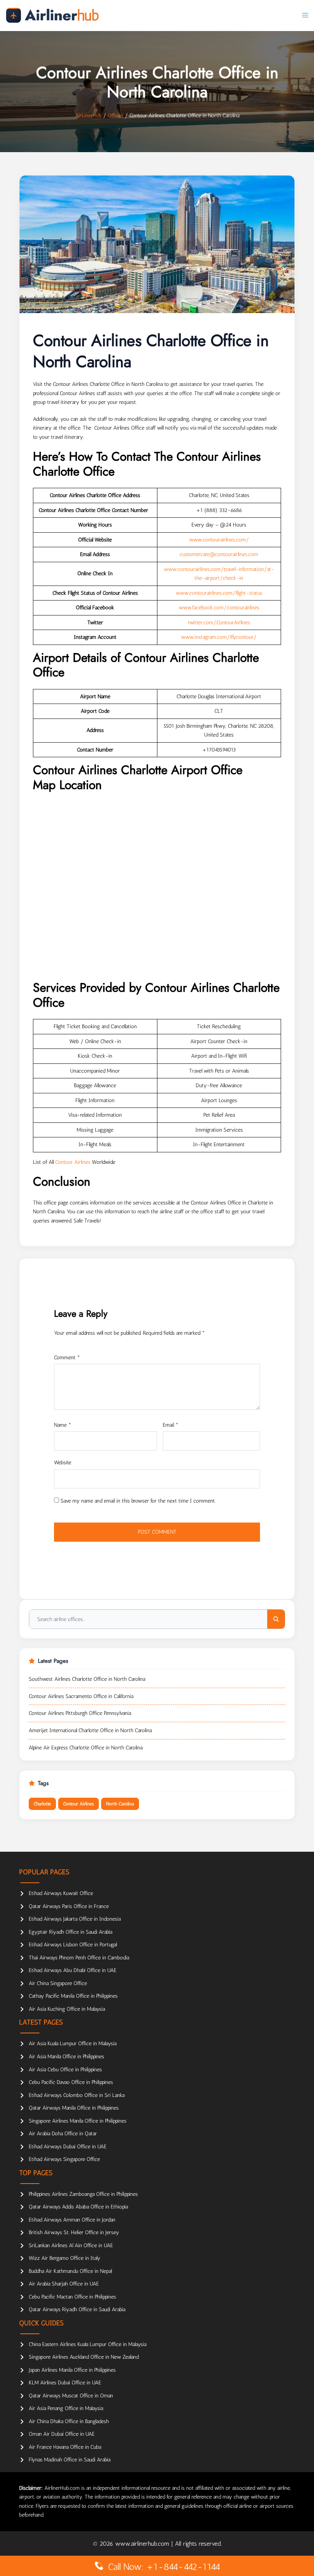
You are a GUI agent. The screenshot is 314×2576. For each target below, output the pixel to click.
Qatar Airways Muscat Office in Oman (71, 2396)
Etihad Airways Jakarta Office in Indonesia (75, 1919)
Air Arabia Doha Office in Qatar (63, 2134)
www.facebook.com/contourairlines (219, 608)
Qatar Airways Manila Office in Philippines (74, 2108)
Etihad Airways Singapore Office (64, 2159)
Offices (115, 116)
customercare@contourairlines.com (219, 554)
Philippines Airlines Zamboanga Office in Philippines (83, 2194)
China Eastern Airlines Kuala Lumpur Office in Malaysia (87, 2344)
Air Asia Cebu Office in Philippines (65, 2070)
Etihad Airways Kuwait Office (61, 1893)
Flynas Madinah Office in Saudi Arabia (70, 2460)
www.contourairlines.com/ (219, 540)
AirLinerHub (88, 116)
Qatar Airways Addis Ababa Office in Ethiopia (78, 2207)
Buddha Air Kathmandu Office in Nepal (70, 2271)
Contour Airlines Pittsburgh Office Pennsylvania (80, 1713)
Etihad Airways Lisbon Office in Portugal (73, 1945)
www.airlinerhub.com (143, 2544)
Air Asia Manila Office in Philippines (66, 2057)
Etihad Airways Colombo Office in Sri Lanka (77, 2095)
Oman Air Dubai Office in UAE (62, 2434)
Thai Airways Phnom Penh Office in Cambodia (79, 1958)
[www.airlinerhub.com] (52, 15)
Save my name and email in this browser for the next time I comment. (138, 1501)
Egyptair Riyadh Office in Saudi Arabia (70, 1932)
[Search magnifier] (276, 1619)
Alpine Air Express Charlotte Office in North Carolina (86, 1748)
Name (63, 1425)
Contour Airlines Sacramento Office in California (81, 1696)
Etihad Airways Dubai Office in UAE (68, 2147)
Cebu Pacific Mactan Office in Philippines (72, 2297)
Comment (67, 1358)
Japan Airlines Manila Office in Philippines (72, 2370)
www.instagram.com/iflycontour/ (219, 637)
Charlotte (42, 1804)
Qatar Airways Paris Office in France (69, 1906)
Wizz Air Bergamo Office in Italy (65, 2258)
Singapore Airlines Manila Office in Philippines (78, 2121)
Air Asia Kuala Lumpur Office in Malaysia (73, 2044)
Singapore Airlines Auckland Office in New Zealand (84, 2357)
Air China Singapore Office (58, 1983)
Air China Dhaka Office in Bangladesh (69, 2421)
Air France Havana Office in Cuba (65, 2447)
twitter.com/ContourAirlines (219, 623)
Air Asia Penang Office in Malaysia (66, 2408)
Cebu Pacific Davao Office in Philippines (71, 2082)
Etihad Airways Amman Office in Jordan (72, 2220)
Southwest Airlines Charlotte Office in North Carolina (87, 1679)
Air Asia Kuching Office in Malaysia (67, 2009)
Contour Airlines (73, 1162)
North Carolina (120, 1804)
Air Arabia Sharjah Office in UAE (64, 2284)
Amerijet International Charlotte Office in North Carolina (90, 1730)
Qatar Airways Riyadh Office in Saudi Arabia (77, 2309)
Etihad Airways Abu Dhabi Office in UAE (73, 1970)
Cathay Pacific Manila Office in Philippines (73, 1996)
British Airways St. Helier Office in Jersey (74, 2232)
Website (63, 1463)
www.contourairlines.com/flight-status (219, 593)
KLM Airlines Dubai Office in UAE (65, 2383)
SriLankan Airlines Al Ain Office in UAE (71, 2245)
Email (171, 1425)
